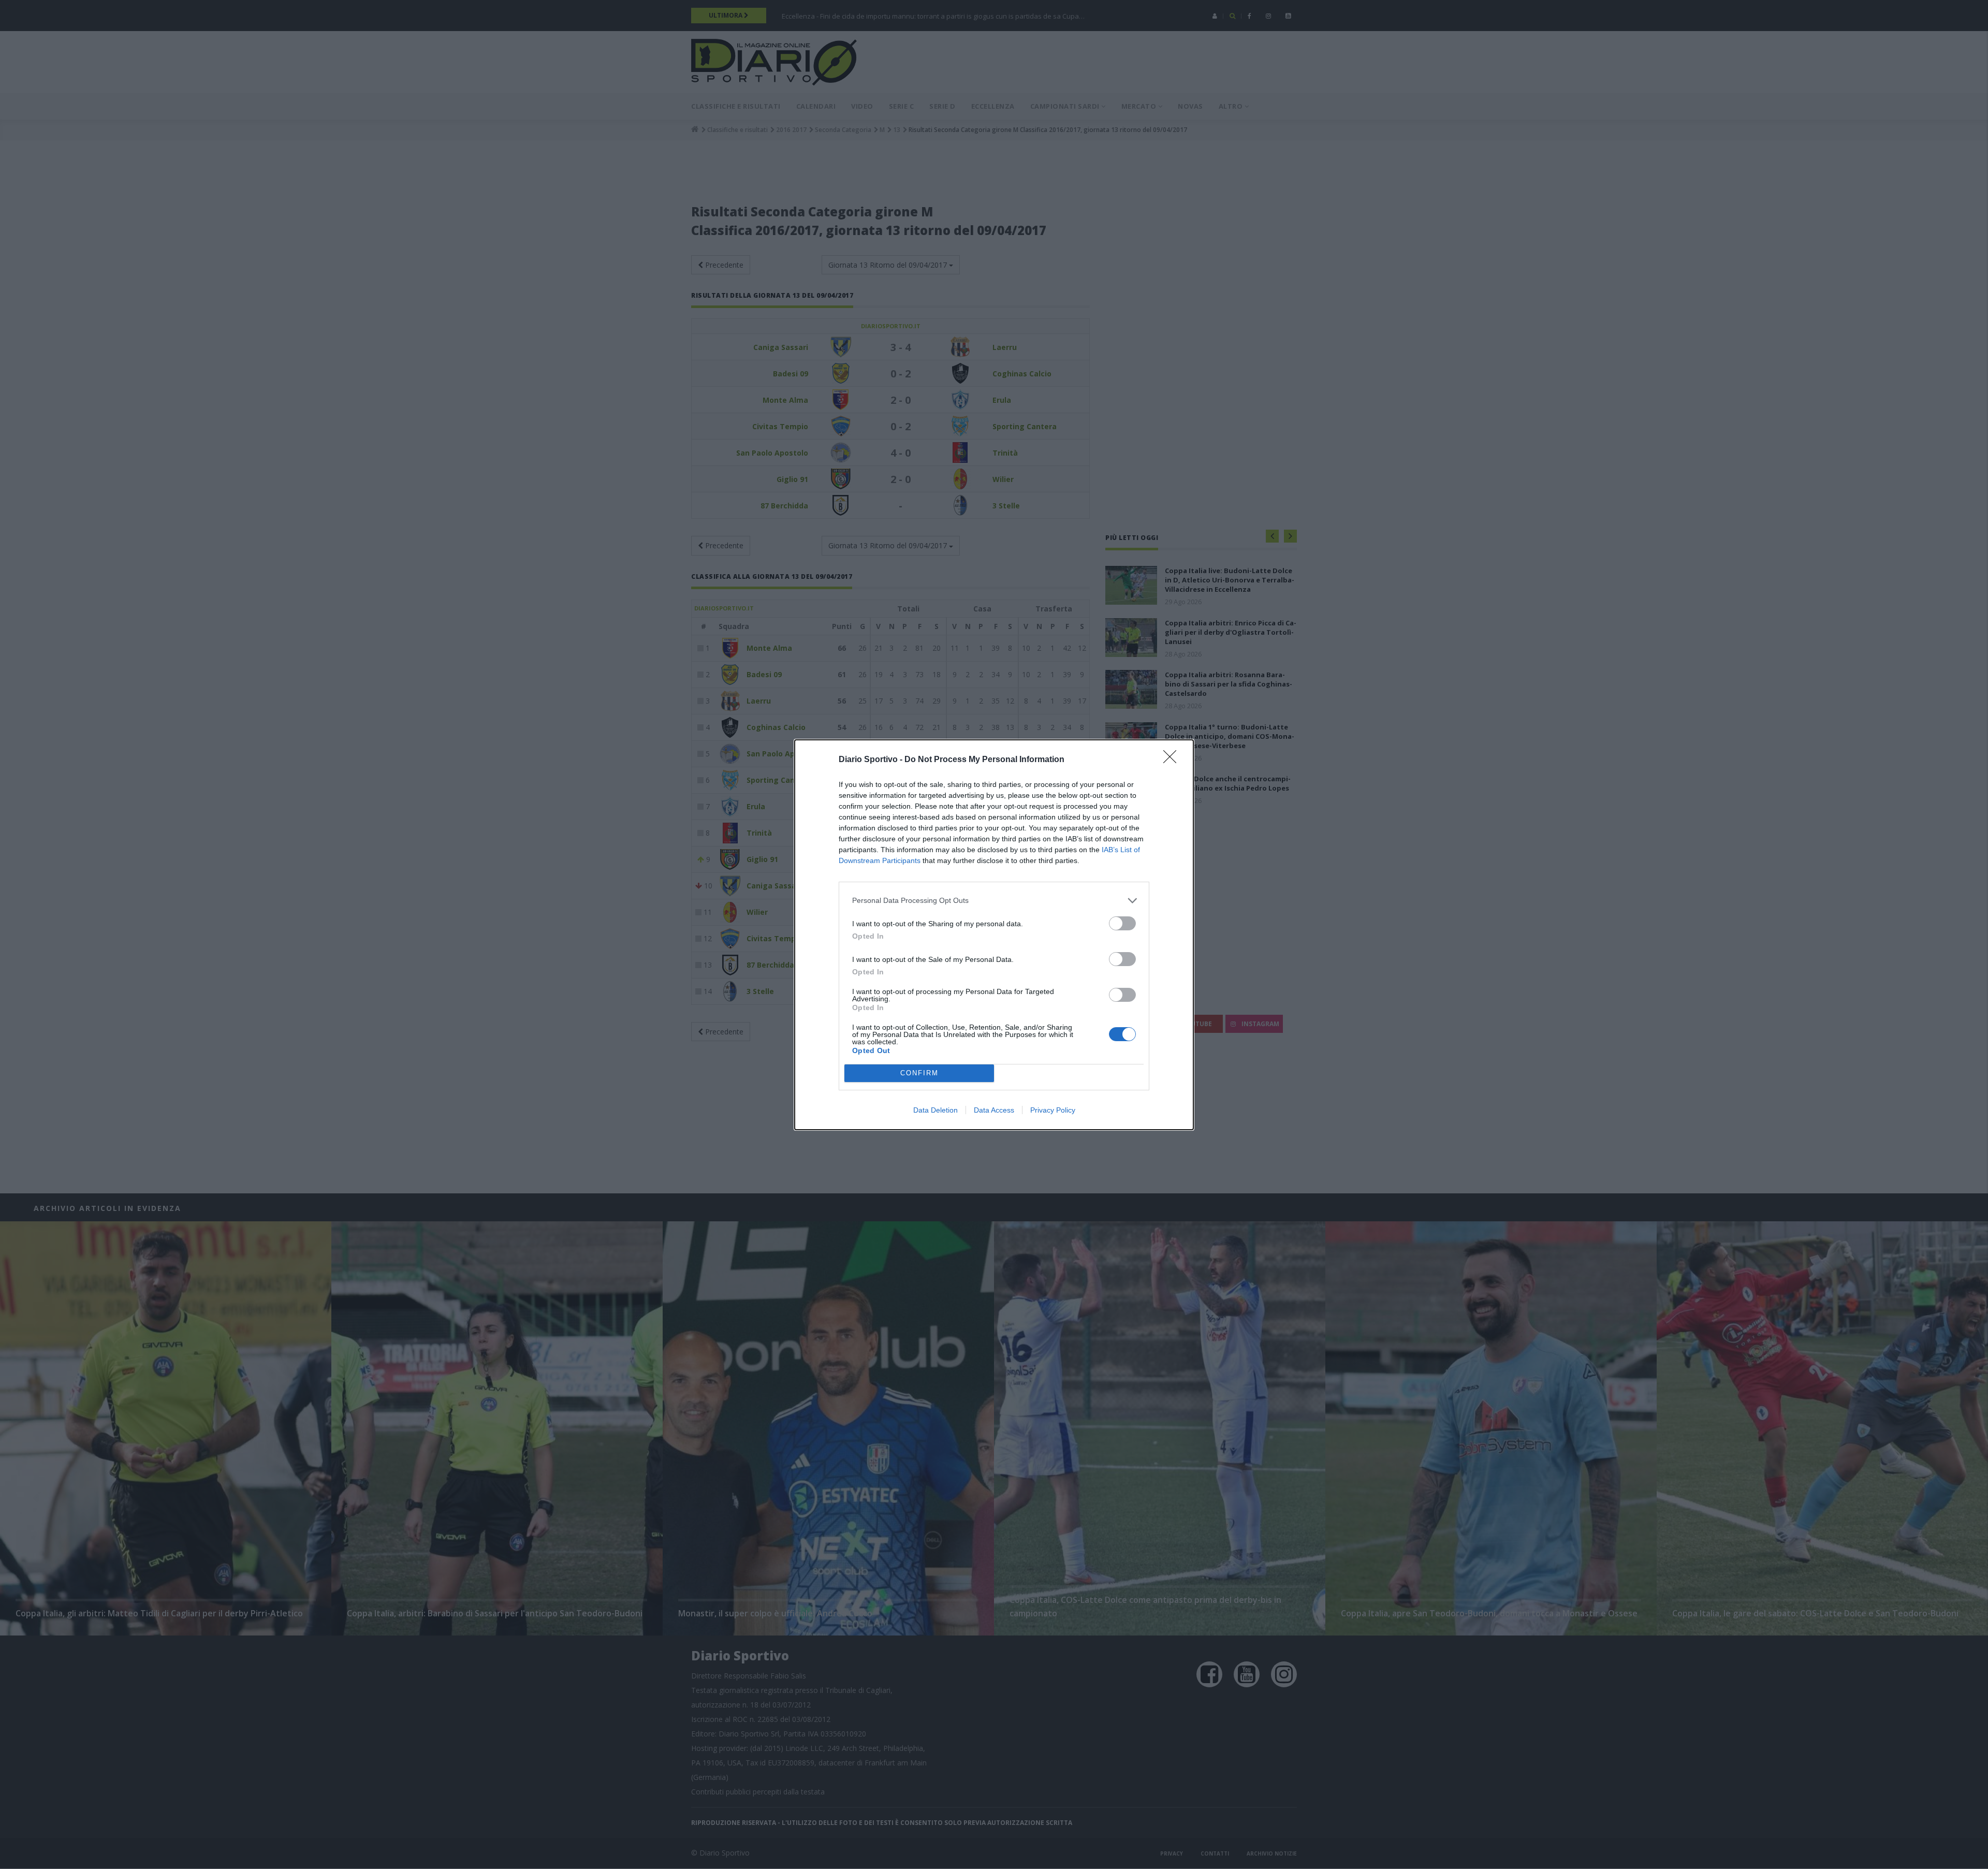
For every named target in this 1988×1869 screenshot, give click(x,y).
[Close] (1173, 760)
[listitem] (994, 901)
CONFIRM (919, 1073)
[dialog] (994, 935)
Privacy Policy (1053, 1110)
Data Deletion (935, 1110)
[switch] (1122, 923)
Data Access (994, 1110)
